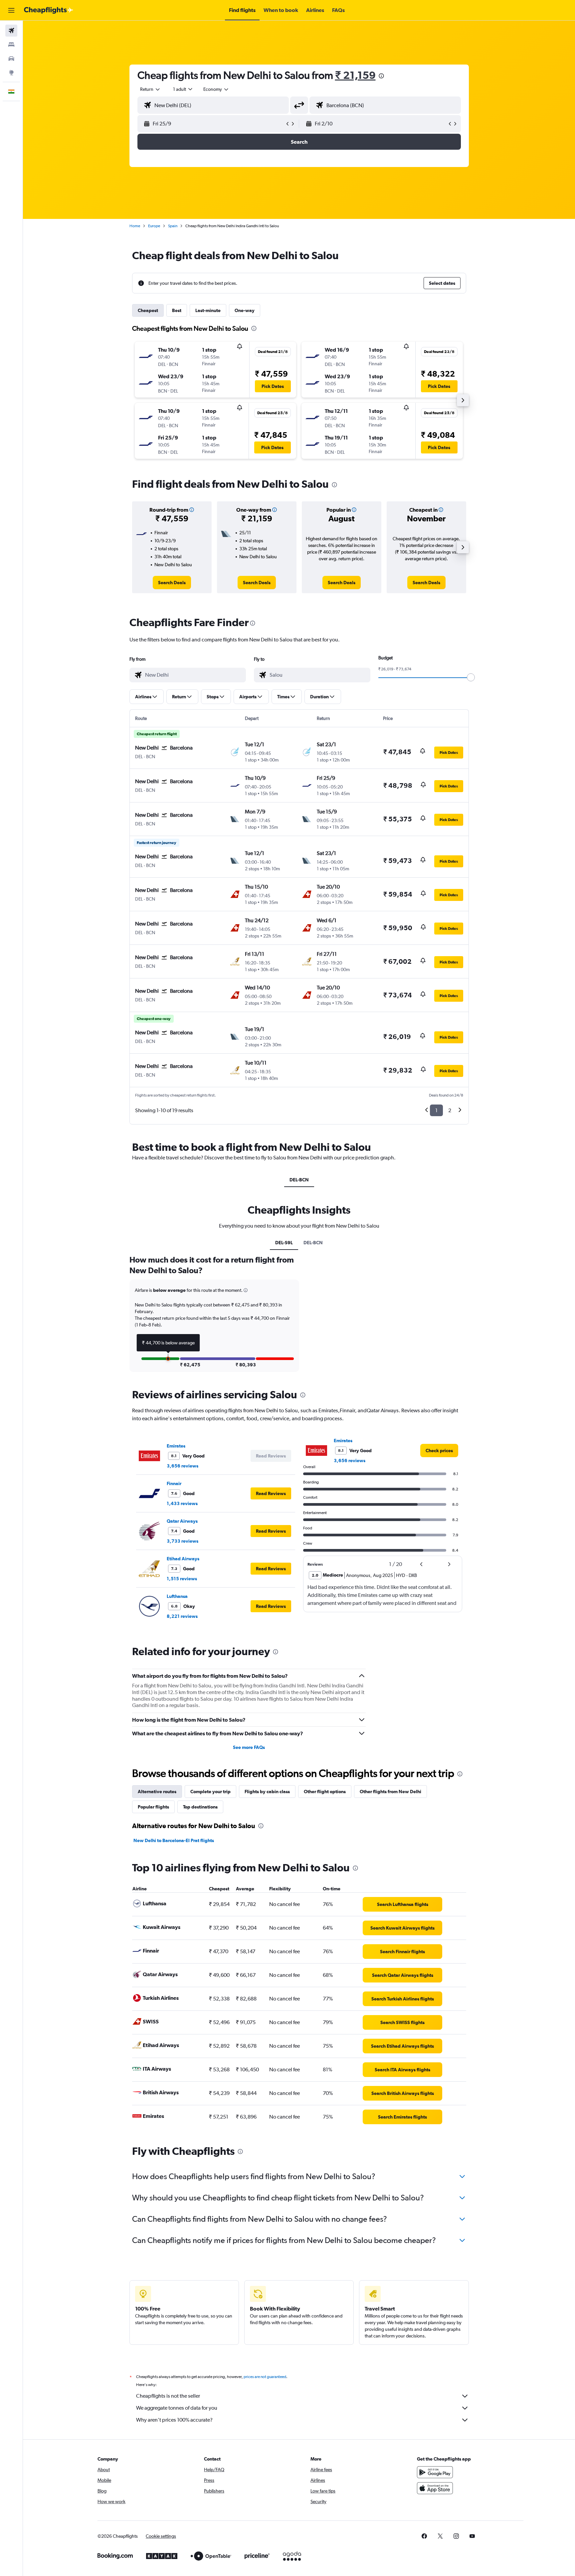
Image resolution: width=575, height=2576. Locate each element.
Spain (173, 226)
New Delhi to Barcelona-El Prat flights (174, 1840)
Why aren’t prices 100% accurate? (174, 2420)
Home (135, 226)
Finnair (174, 1483)
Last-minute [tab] (208, 310)
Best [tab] (177, 310)
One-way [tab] (245, 310)
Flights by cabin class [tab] (267, 1792)
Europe (154, 226)
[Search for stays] (11, 45)
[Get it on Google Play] (435, 2472)
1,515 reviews (182, 1579)
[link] (172, 583)
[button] (11, 10)
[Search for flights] (11, 31)
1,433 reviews (182, 1503)
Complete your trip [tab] (210, 1792)
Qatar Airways (182, 1521)
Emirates (176, 1446)
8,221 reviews (182, 1616)
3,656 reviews (183, 1466)
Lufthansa (177, 1596)
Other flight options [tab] (325, 1792)
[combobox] (150, 89)
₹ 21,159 (355, 75)
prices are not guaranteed (265, 2377)
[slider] (471, 677)
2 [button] (450, 1110)
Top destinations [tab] (200, 1807)
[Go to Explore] (11, 73)
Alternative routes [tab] (157, 1792)
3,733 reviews (183, 1541)
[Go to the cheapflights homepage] (49, 10)
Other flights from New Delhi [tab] (390, 1792)
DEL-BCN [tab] (299, 1180)
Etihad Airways (183, 1559)
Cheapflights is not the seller (168, 2396)
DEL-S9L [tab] (284, 1243)
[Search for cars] (11, 59)
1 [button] (436, 1110)
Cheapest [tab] (148, 310)
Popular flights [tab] (153, 1807)
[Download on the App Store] (435, 2488)
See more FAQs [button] (249, 1747)
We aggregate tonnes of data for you (177, 2408)
